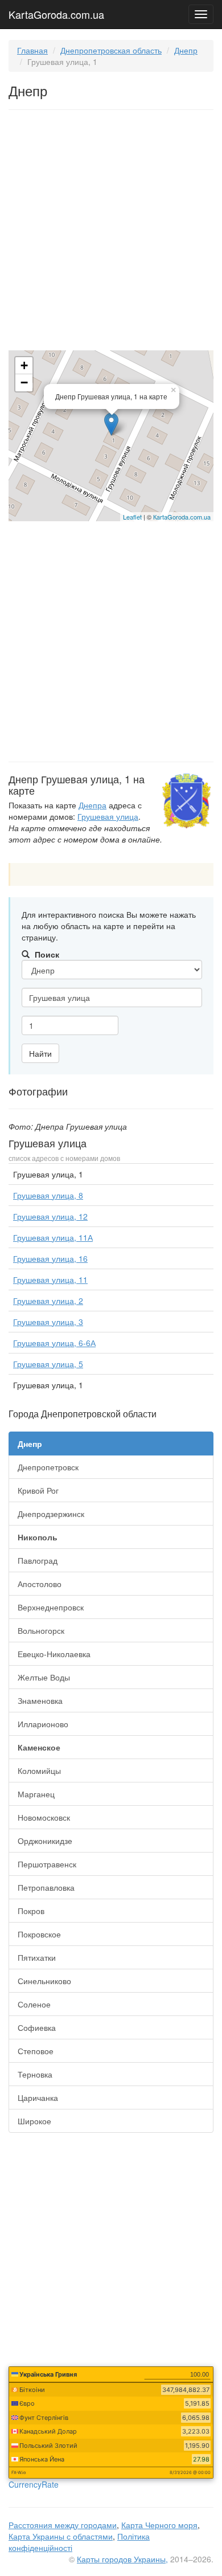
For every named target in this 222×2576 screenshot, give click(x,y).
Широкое (34, 2121)
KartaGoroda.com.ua (56, 12)
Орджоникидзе (45, 1841)
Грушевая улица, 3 (48, 1322)
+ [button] (24, 365)
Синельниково (44, 1981)
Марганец (36, 1794)
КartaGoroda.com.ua (182, 517)
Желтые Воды (44, 1677)
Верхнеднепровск (51, 1607)
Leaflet (132, 517)
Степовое (36, 2051)
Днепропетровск (48, 1467)
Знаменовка (40, 1700)
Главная (32, 50)
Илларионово (43, 1724)
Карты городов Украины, (122, 2559)
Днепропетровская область (111, 50)
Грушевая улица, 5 (48, 1364)
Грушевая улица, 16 (50, 1258)
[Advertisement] (111, 232)
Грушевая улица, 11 (50, 1279)
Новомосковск (44, 1817)
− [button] (24, 383)
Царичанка (38, 2097)
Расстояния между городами (63, 2525)
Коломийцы (39, 1771)
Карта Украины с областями (61, 2536)
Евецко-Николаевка (54, 1654)
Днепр (186, 50)
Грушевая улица (108, 816)
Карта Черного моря (159, 2525)
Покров (31, 1911)
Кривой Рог (38, 1490)
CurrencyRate (34, 2484)
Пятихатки (37, 1957)
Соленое (34, 2004)
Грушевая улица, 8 (48, 1195)
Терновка (35, 2074)
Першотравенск (47, 1864)
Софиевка (37, 2027)
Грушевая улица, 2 (48, 1301)
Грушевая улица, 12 (50, 1216)
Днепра (92, 805)
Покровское (39, 1934)
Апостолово (40, 1584)
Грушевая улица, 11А (53, 1237)
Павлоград (38, 1560)
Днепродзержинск (51, 1514)
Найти (40, 1053)
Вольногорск (41, 1630)
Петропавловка (46, 1887)
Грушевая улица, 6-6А (54, 1343)
